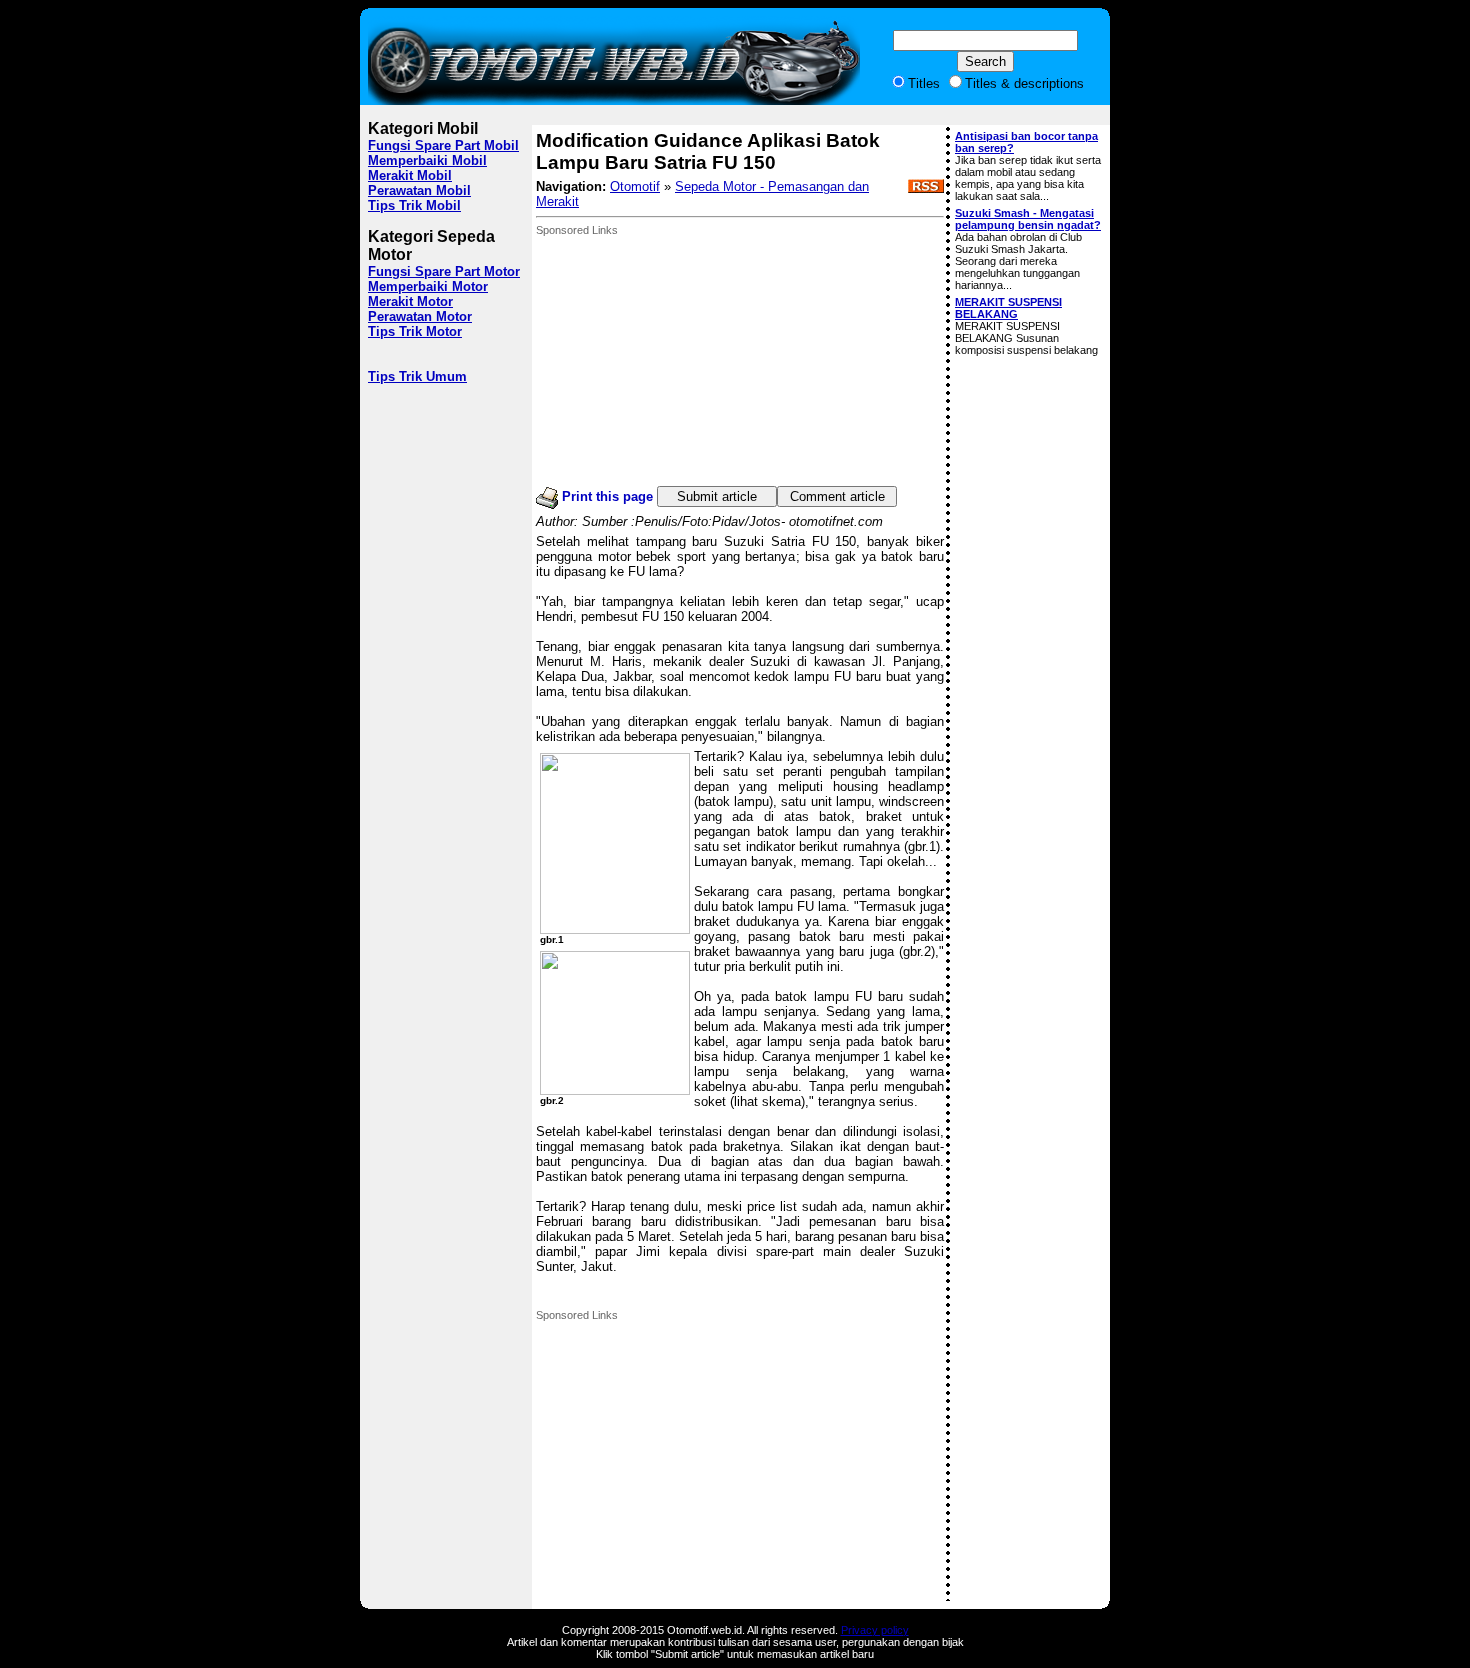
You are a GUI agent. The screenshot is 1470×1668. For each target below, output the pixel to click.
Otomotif (635, 186)
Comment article (837, 496)
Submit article (717, 496)
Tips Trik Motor (415, 331)
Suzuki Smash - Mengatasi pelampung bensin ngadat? (1028, 219)
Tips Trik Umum (417, 376)
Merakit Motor (410, 301)
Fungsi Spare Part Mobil (443, 145)
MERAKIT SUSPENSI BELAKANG (1008, 308)
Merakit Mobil (410, 175)
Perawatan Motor (420, 316)
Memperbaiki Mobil (427, 160)
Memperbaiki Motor (428, 286)
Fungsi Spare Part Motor (444, 271)
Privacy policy (875, 1630)
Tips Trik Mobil (414, 205)
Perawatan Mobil (419, 190)
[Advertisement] (686, 361)
